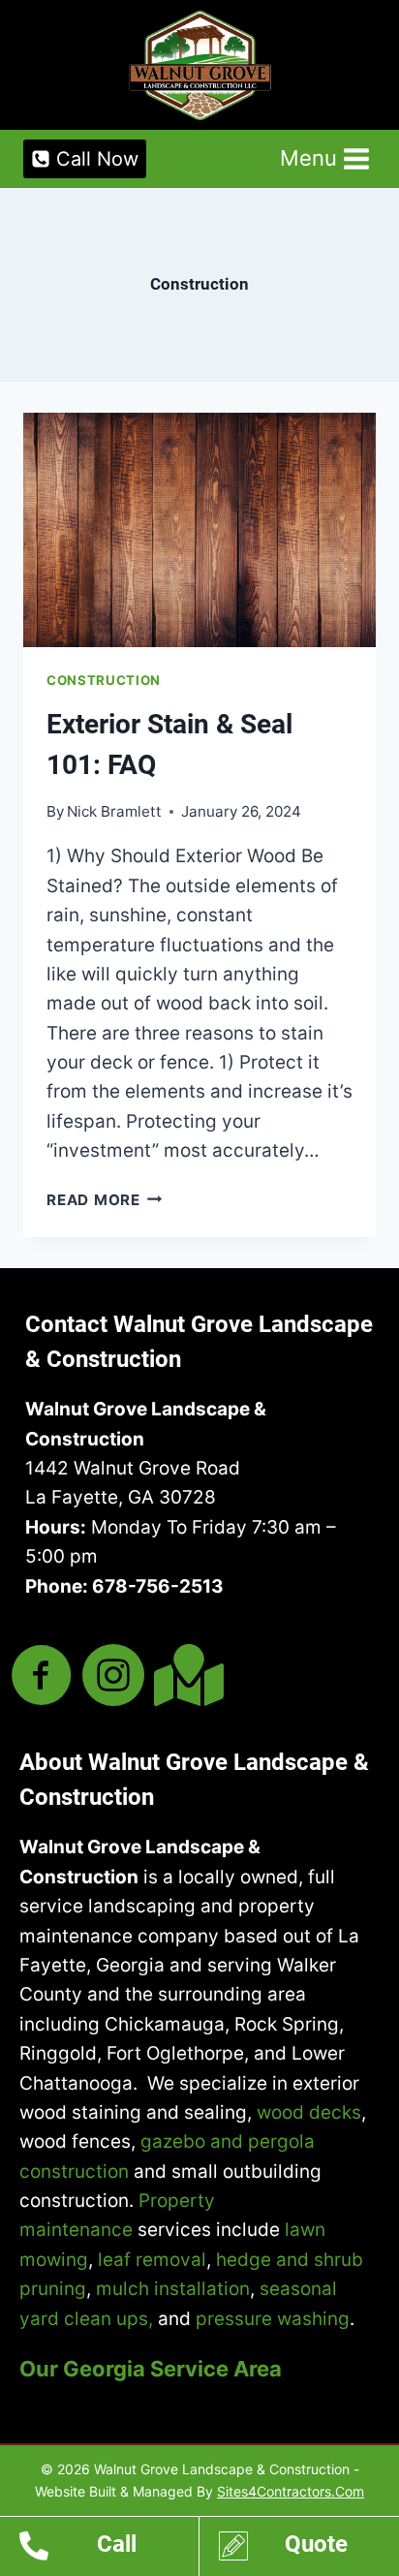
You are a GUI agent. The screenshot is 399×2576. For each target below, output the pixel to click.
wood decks (309, 2112)
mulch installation (173, 2289)
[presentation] (199, 530)
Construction (104, 680)
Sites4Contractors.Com (291, 2491)
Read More (105, 1200)
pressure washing (273, 2319)
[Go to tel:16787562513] (109, 2549)
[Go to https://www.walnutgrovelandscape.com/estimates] (309, 2549)
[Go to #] (185, 1676)
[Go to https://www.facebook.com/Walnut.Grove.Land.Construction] (42, 1677)
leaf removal (152, 2260)
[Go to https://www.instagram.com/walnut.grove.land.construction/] (113, 1677)
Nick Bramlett (114, 811)
